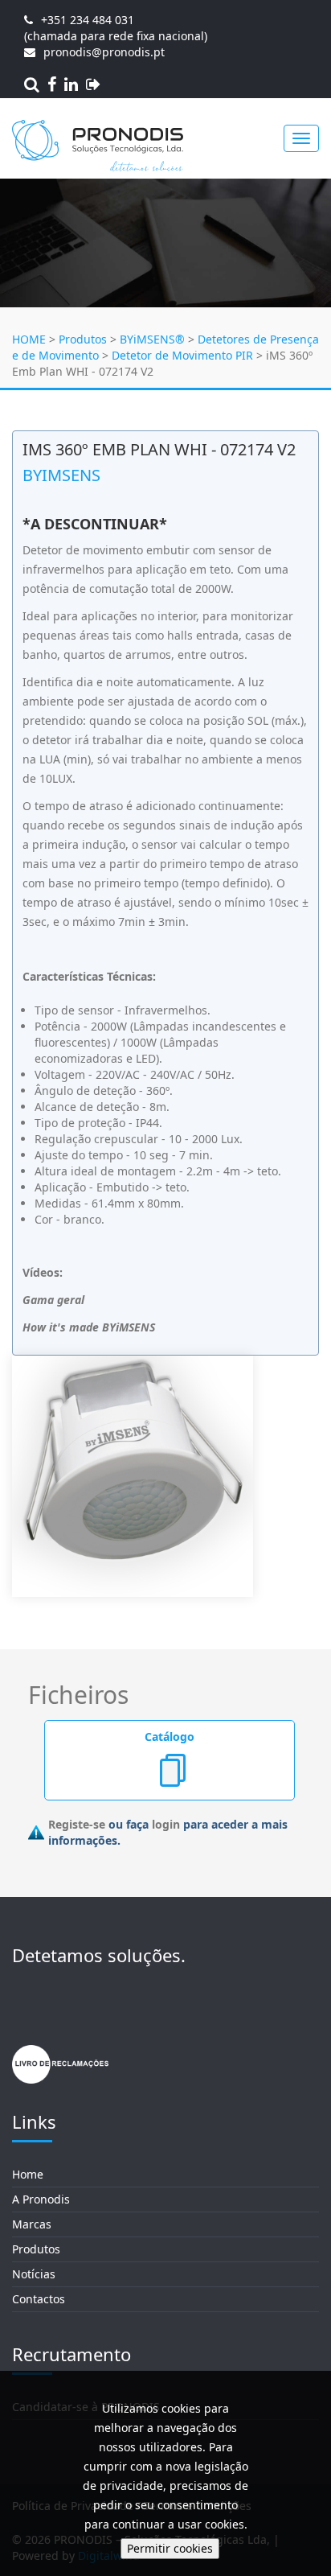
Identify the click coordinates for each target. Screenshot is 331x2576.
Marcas (32, 2224)
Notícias (34, 2274)
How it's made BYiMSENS (89, 1327)
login (166, 1824)
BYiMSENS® (152, 339)
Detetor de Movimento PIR (182, 355)
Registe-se (77, 1824)
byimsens (61, 475)
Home (28, 2174)
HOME (29, 339)
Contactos (39, 2299)
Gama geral (53, 1300)
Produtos (83, 339)
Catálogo (170, 1737)
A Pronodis (41, 2199)
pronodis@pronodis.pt (104, 52)
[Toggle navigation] (301, 138)
